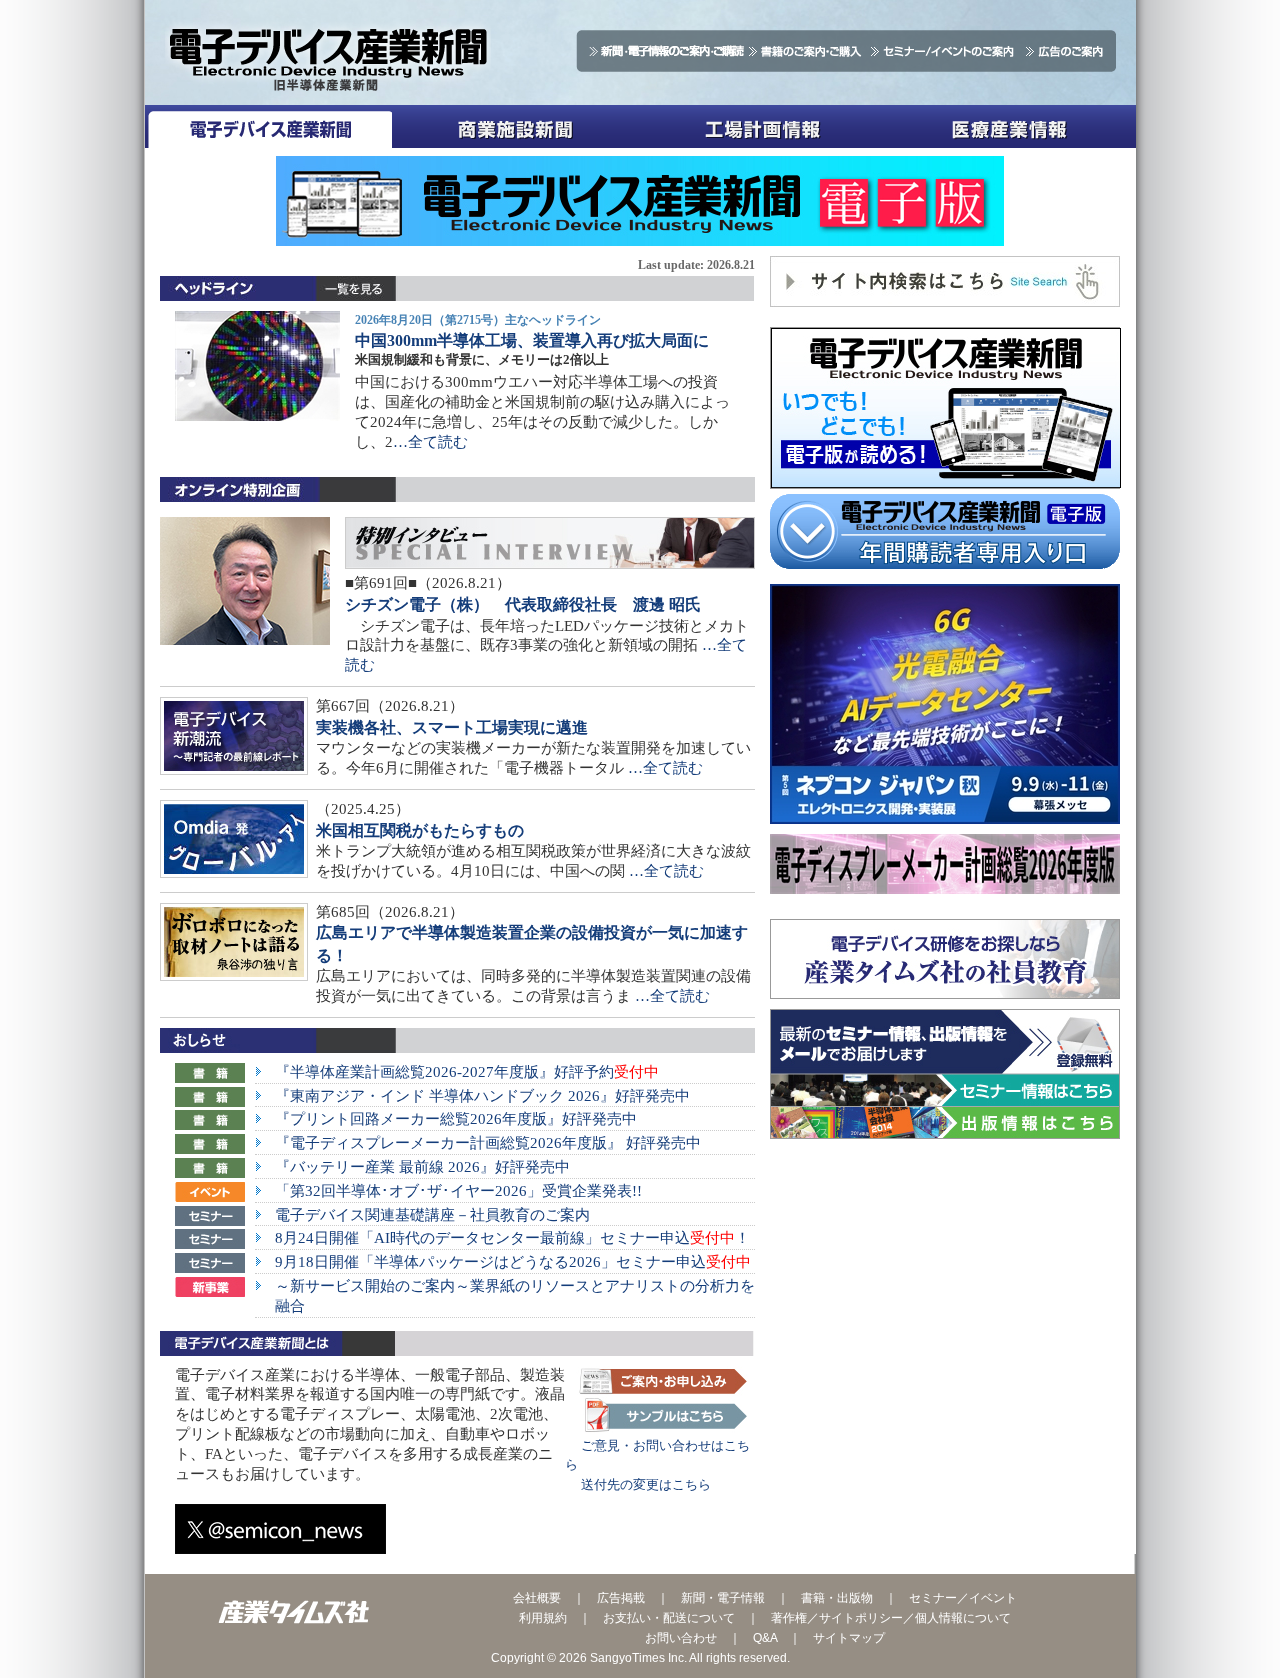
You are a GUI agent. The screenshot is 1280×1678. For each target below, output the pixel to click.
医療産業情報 (1009, 126)
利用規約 (543, 1618)
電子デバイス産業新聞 (268, 126)
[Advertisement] (945, 1294)
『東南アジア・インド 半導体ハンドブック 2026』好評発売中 (482, 1096)
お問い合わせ (681, 1638)
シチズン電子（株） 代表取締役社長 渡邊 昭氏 (523, 604)
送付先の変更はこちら (638, 1484)
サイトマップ (849, 1638)
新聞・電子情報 (723, 1598)
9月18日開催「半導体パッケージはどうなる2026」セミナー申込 (513, 1262)
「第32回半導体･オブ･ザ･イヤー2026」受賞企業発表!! (458, 1191)
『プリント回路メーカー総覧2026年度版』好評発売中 (456, 1119)
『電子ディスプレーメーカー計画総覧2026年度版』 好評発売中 (488, 1143)
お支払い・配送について (669, 1618)
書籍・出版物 (837, 1598)
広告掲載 (621, 1598)
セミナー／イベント (963, 1598)
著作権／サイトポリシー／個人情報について (891, 1618)
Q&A (765, 1638)
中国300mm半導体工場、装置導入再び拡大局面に (532, 340)
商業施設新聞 (515, 126)
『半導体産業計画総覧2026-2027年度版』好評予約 (467, 1072)
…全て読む (430, 442)
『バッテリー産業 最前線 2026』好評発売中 (422, 1167)
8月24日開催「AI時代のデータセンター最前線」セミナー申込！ (512, 1238)
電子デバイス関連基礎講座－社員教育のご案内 (432, 1215)
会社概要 (537, 1598)
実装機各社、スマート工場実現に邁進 (452, 727)
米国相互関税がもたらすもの (420, 830)
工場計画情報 (762, 126)
